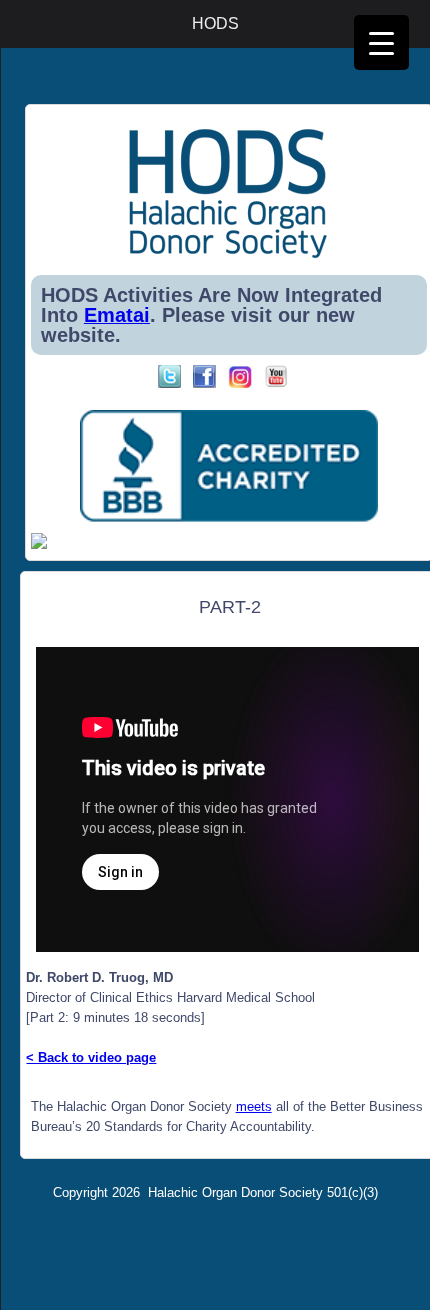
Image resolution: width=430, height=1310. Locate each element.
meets (254, 1106)
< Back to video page (91, 1057)
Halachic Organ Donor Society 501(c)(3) (263, 1192)
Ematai (117, 315)
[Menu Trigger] (381, 42)
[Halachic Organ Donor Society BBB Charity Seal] (229, 466)
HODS (215, 23)
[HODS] (228, 254)
